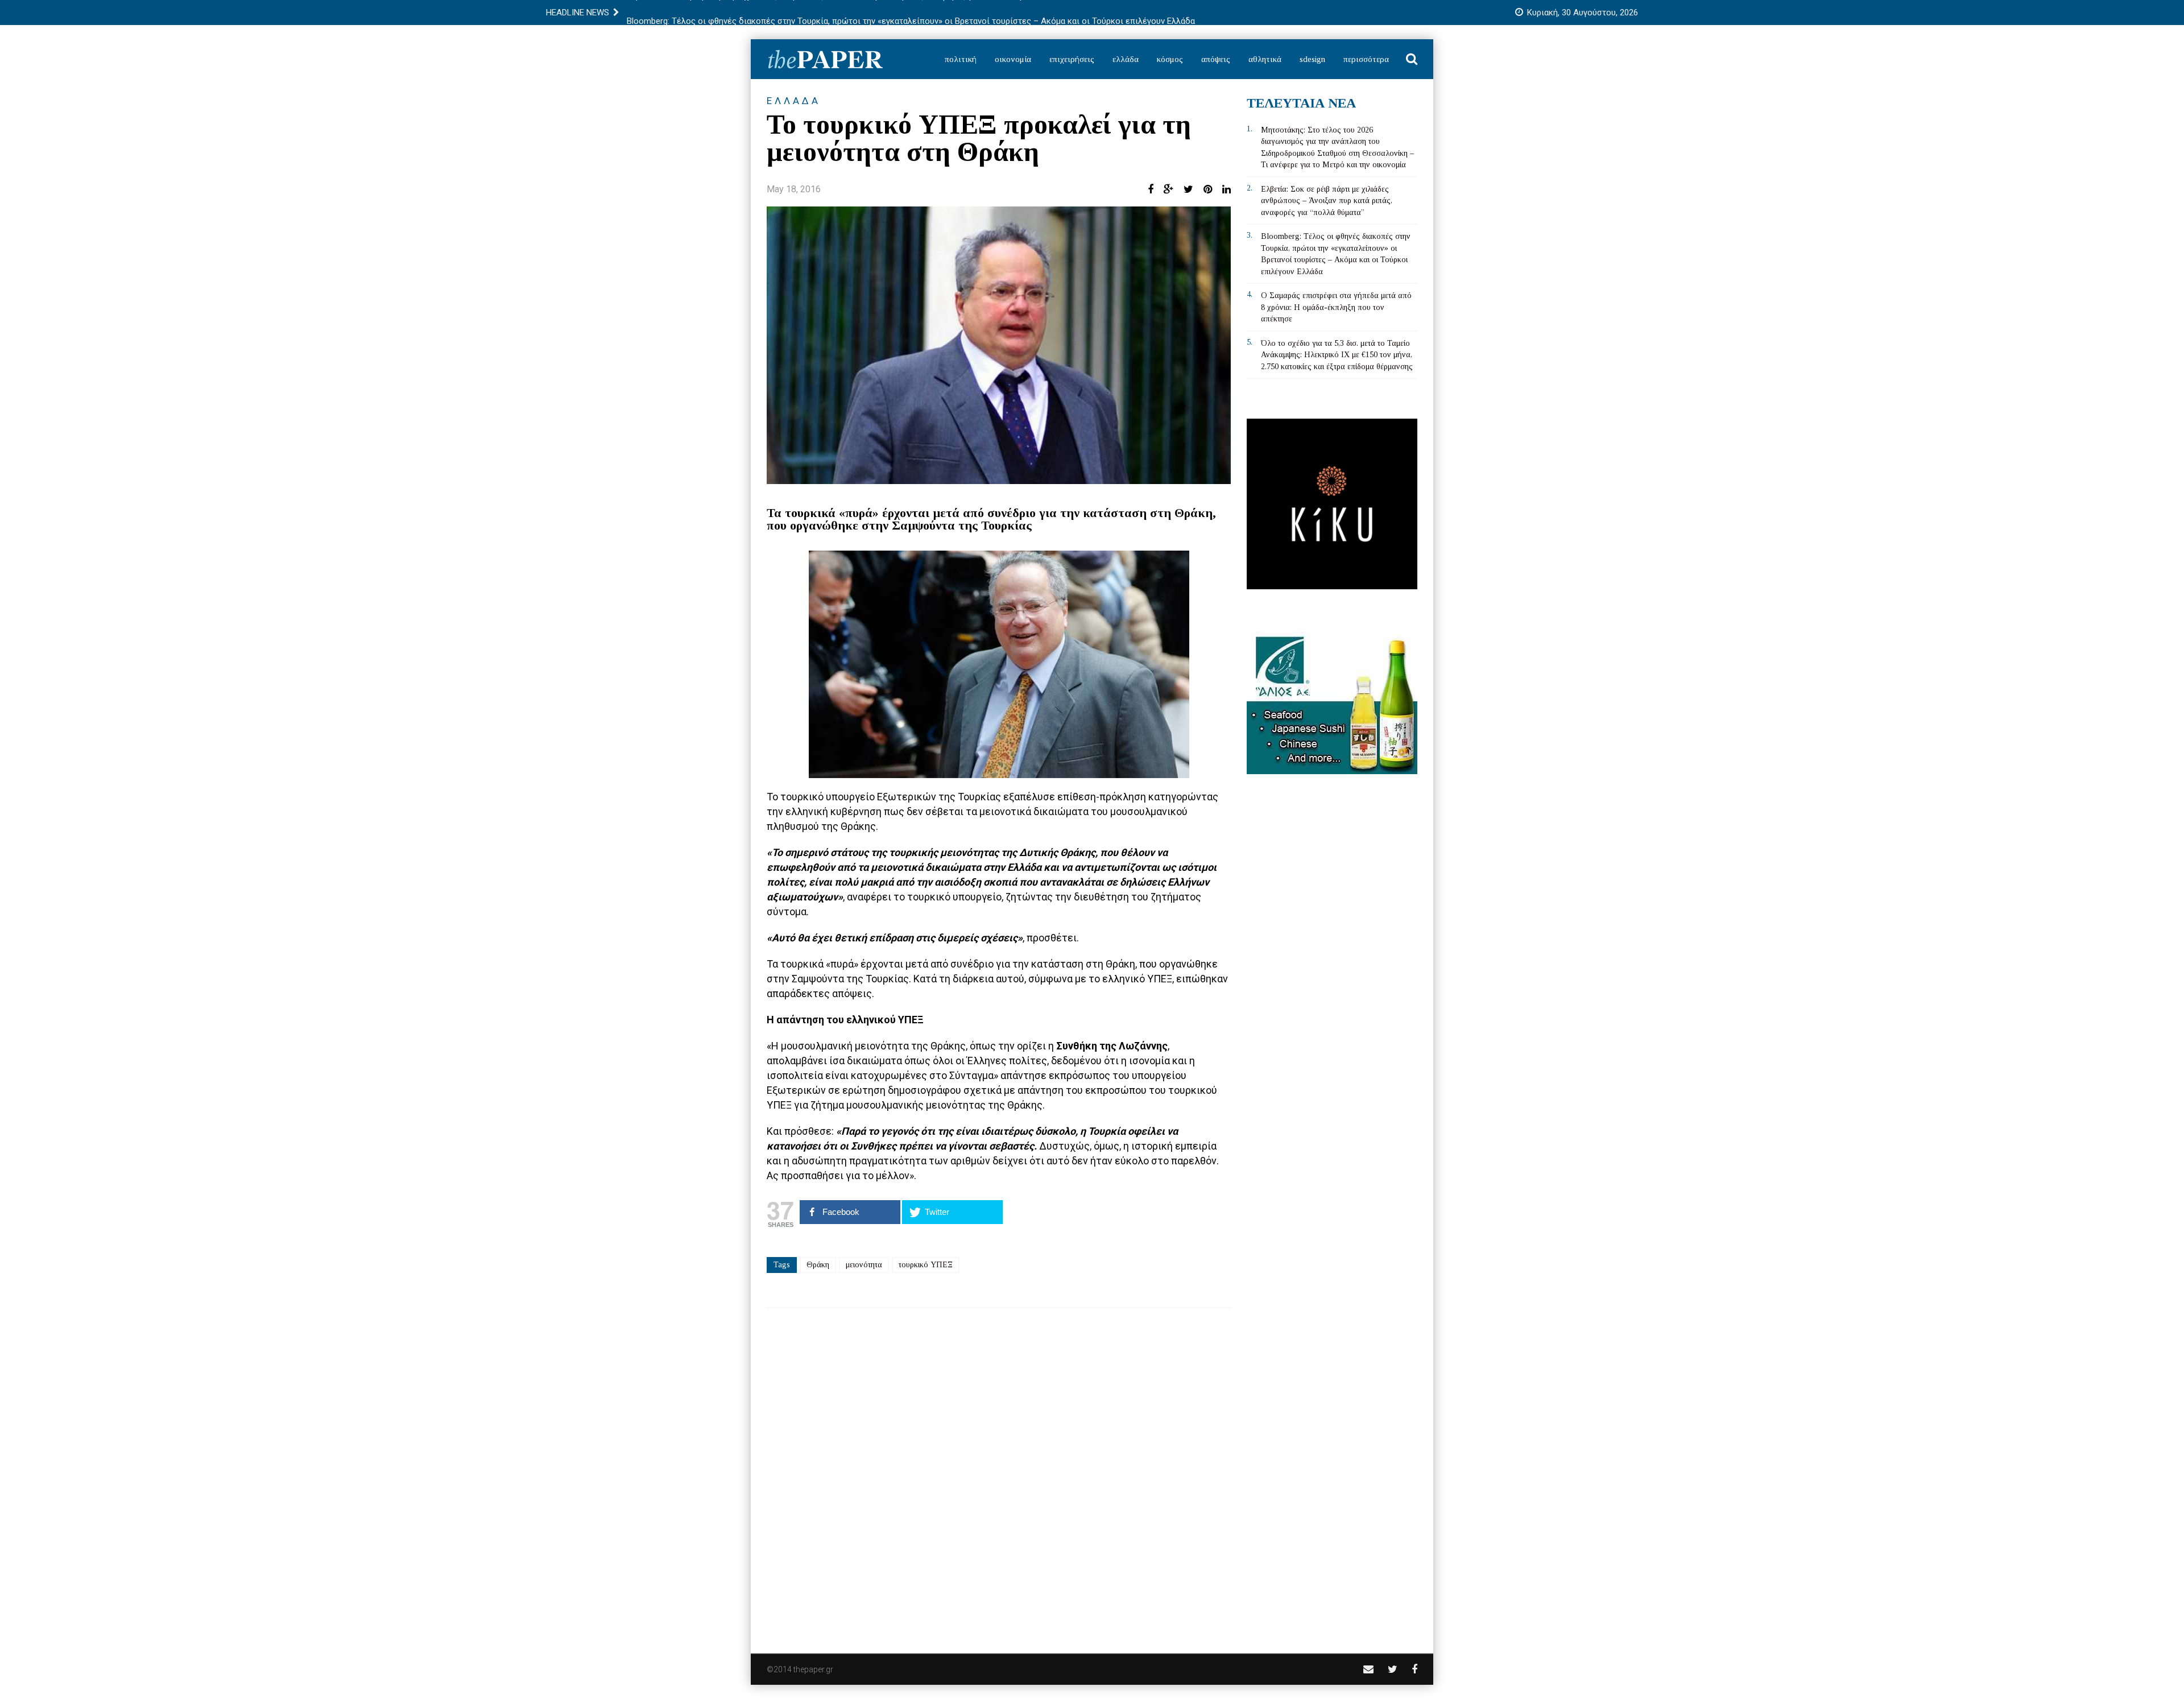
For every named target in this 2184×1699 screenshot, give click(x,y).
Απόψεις (1216, 59)
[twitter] (1393, 1669)
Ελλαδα (794, 101)
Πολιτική (961, 59)
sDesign (1312, 59)
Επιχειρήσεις (1072, 59)
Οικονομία (1013, 59)
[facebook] (1414, 1669)
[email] (1368, 1669)
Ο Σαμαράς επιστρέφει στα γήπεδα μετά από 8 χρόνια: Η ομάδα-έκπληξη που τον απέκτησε (1336, 307)
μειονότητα (864, 1265)
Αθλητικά (1265, 59)
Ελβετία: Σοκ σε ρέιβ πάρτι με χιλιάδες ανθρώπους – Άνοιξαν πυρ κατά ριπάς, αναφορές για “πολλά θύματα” (1327, 201)
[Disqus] (999, 1473)
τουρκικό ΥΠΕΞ (926, 1265)
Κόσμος (1170, 59)
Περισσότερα (1366, 59)
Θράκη (818, 1265)
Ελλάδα (1126, 59)
